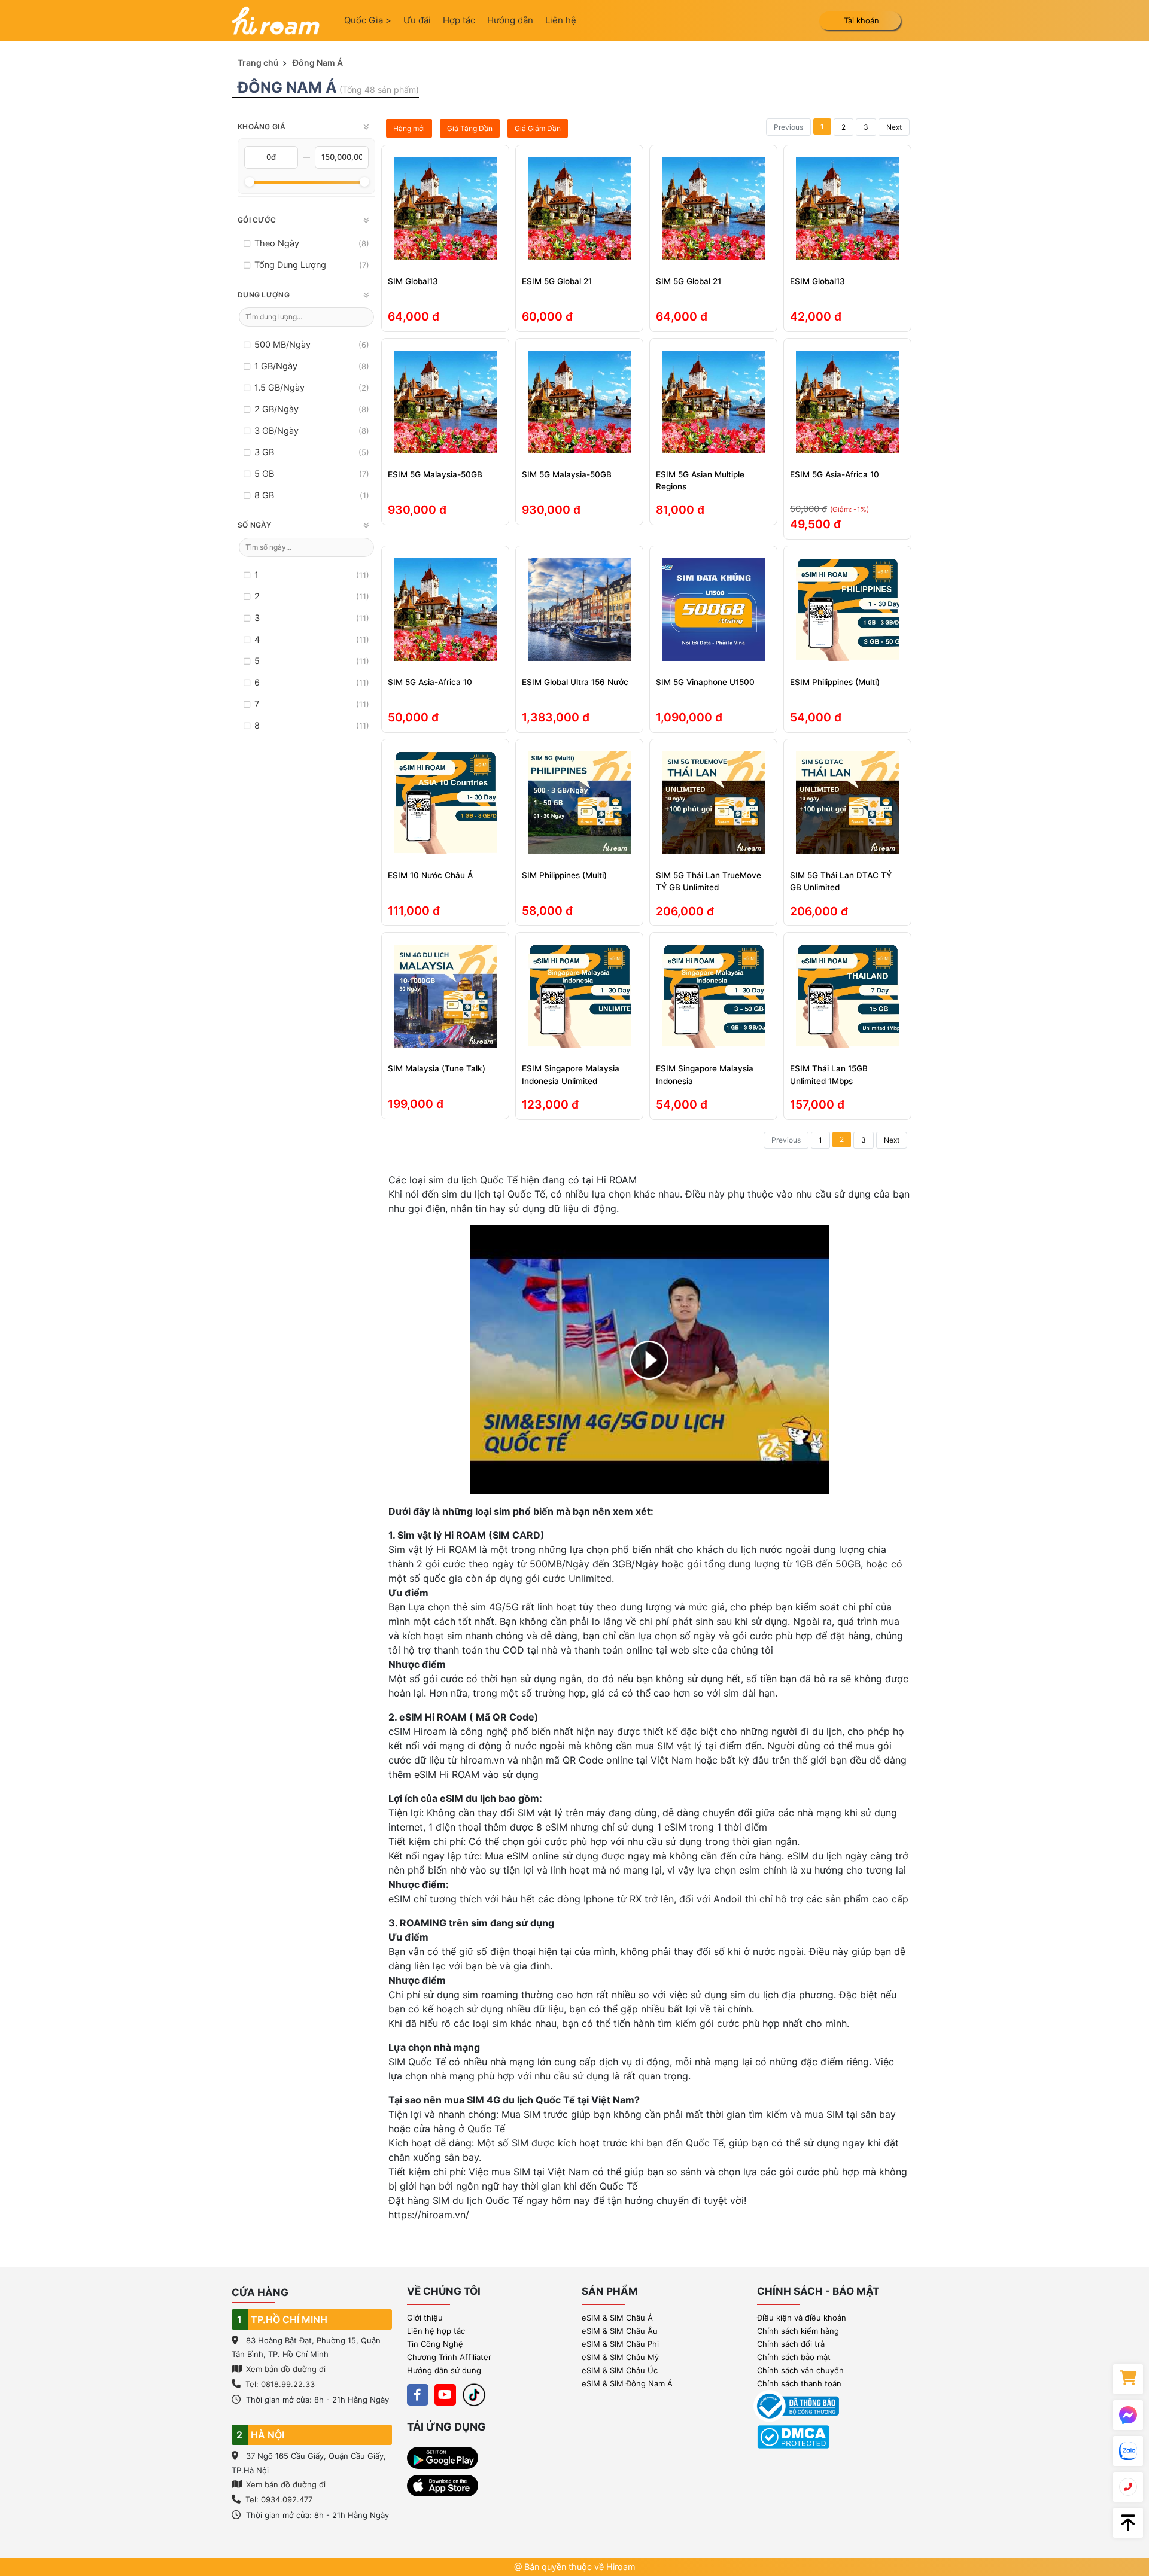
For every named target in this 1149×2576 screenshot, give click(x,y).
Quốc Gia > (368, 20)
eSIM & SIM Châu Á (617, 2318)
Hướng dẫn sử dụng (444, 2370)
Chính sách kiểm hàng (798, 2331)
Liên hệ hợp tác (436, 2331)
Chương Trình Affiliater (449, 2357)
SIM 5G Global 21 (689, 281)
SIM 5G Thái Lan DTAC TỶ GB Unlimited (841, 881)
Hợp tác (459, 20)
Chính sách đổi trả (791, 2344)
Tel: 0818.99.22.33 (280, 2384)
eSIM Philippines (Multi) (835, 682)
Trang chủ (258, 63)
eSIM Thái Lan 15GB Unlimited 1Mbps (829, 1074)
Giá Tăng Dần (470, 128)
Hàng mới (409, 128)
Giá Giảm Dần (538, 128)
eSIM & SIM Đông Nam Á (627, 2383)
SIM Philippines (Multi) (564, 875)
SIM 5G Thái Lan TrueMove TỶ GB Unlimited (709, 881)
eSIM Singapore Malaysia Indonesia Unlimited (571, 1074)
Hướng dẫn (510, 20)
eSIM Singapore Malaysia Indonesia (705, 1074)
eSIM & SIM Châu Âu (620, 2331)
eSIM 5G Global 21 (557, 281)
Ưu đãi (417, 20)
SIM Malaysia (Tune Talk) (437, 1068)
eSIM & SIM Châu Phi (620, 2344)
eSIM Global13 (817, 281)
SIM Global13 (413, 281)
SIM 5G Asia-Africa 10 (430, 682)
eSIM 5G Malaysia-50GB (435, 474)
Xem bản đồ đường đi (285, 2369)
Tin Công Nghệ (435, 2344)
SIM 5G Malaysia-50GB (567, 474)
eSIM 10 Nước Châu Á (430, 875)
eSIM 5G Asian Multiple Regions (700, 480)
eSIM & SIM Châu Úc (620, 2370)
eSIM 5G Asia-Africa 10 (835, 474)
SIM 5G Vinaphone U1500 (705, 682)
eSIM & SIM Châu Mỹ (620, 2357)
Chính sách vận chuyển (800, 2370)
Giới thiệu (425, 2318)
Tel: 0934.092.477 (279, 2499)
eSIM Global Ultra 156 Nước (575, 682)
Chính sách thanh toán (799, 2383)
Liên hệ (561, 20)
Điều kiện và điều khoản (802, 2318)
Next (894, 127)
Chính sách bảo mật (794, 2357)
